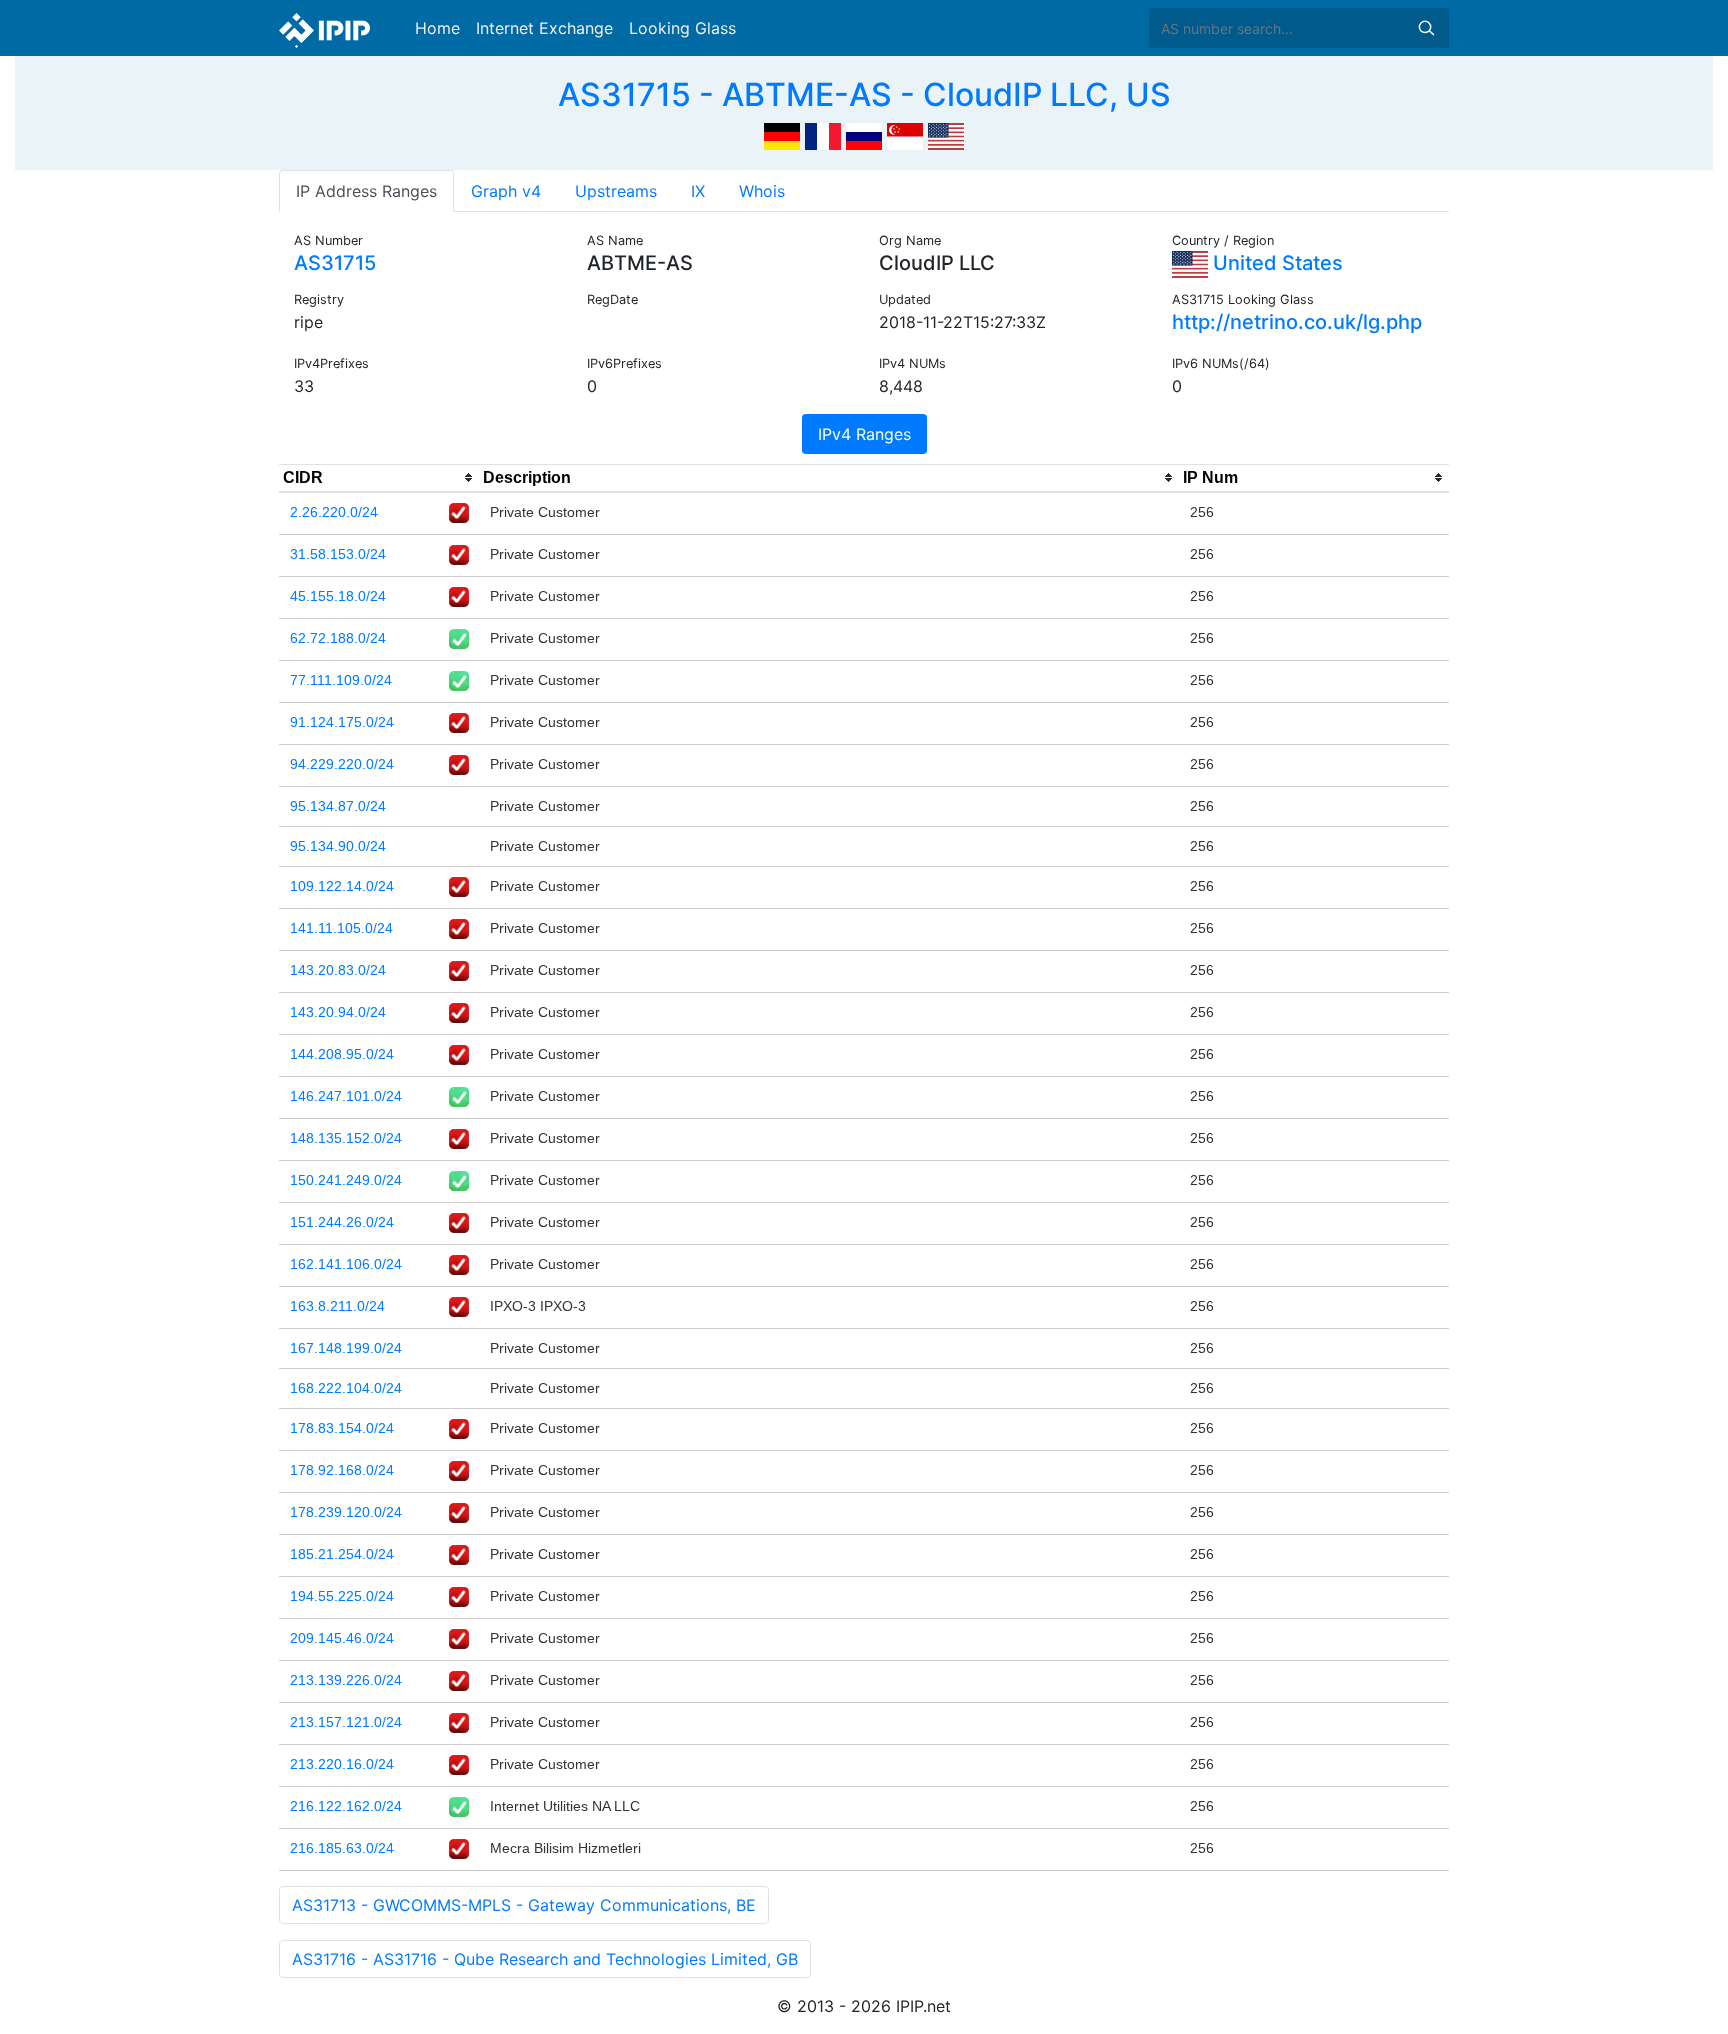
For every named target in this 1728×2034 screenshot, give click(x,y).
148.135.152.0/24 (346, 1138)
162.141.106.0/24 (346, 1264)
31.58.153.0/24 (338, 554)
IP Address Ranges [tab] (366, 191)
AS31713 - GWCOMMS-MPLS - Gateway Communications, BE (524, 1905)
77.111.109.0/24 (341, 680)
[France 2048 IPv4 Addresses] (823, 134)
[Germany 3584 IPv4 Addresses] (782, 134)
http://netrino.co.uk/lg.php (1297, 322)
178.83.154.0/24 (342, 1428)
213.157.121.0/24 (346, 1722)
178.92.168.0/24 (342, 1470)
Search (1426, 28)
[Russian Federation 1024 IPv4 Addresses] (864, 134)
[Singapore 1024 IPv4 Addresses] (905, 134)
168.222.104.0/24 (346, 1388)
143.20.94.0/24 (338, 1012)
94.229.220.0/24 (342, 764)
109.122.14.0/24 (342, 886)
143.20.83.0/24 (338, 970)
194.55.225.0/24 (342, 1596)
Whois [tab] (762, 191)
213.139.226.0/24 (346, 1680)
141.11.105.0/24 (341, 928)
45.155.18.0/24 (338, 596)
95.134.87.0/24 (338, 806)
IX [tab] (698, 191)
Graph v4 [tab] (506, 191)
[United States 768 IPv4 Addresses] (946, 134)
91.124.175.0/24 (342, 722)
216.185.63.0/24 (342, 1848)
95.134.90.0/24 (338, 846)
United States (1275, 263)
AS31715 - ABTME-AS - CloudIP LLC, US (864, 94)
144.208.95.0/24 (342, 1054)
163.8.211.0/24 (337, 1306)
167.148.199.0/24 (346, 1348)
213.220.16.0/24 (342, 1764)
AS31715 (335, 263)
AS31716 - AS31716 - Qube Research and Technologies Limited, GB (545, 1959)
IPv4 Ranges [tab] (864, 434)
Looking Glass (682, 28)
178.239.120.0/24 (346, 1512)
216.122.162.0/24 (346, 1806)
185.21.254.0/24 (342, 1554)
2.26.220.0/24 (334, 512)
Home (437, 28)
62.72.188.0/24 (338, 638)
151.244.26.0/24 (342, 1222)
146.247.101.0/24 (346, 1096)
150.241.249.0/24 (346, 1180)
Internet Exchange (544, 28)
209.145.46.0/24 (342, 1638)
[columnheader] (379, 478)
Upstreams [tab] (616, 191)
